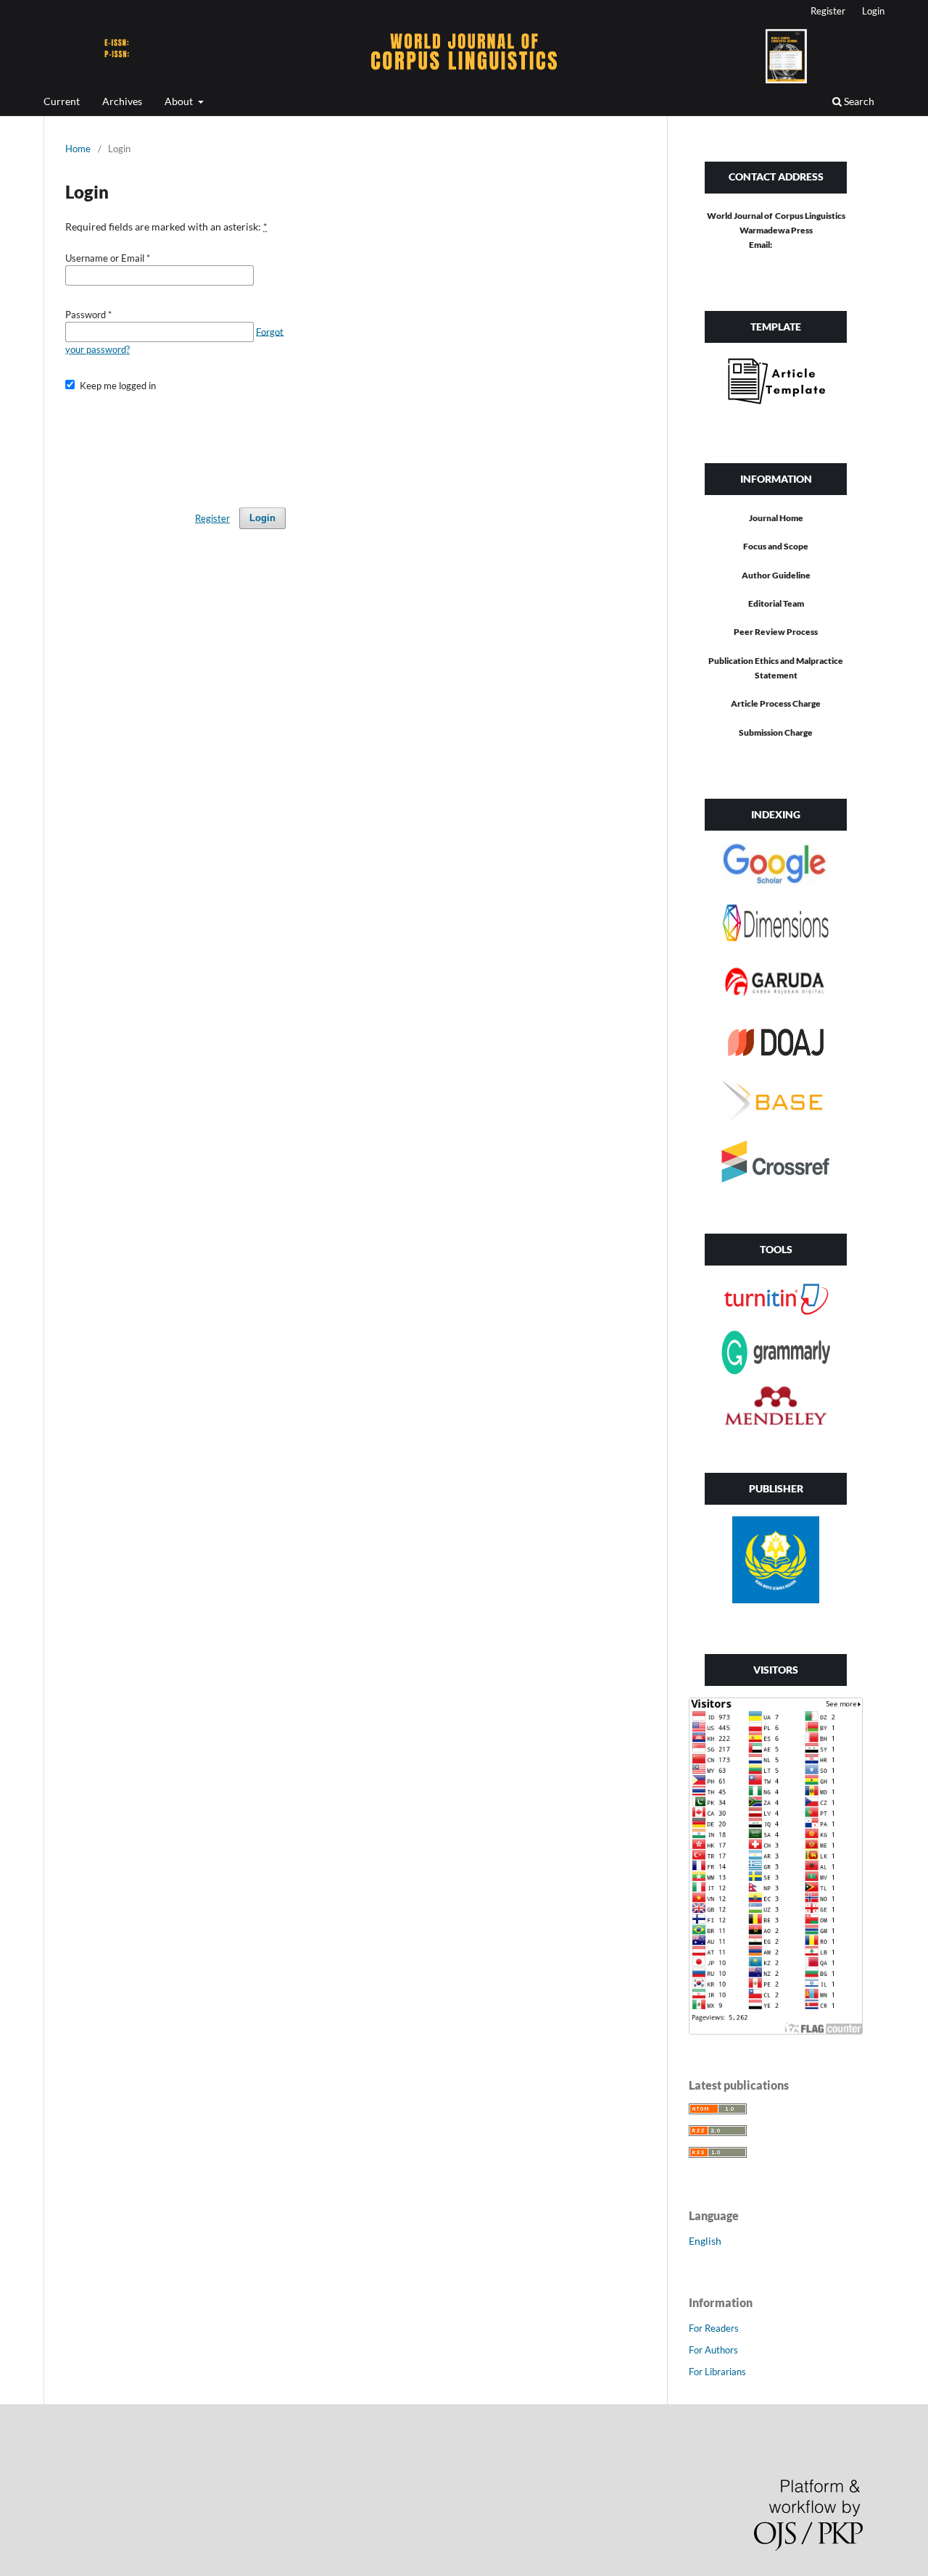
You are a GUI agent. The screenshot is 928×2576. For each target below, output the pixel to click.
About (180, 101)
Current (62, 101)
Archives (122, 101)
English (705, 2241)
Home (78, 149)
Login (873, 11)
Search (858, 101)
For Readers (714, 2328)
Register (828, 11)
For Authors (713, 2350)
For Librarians (717, 2372)
